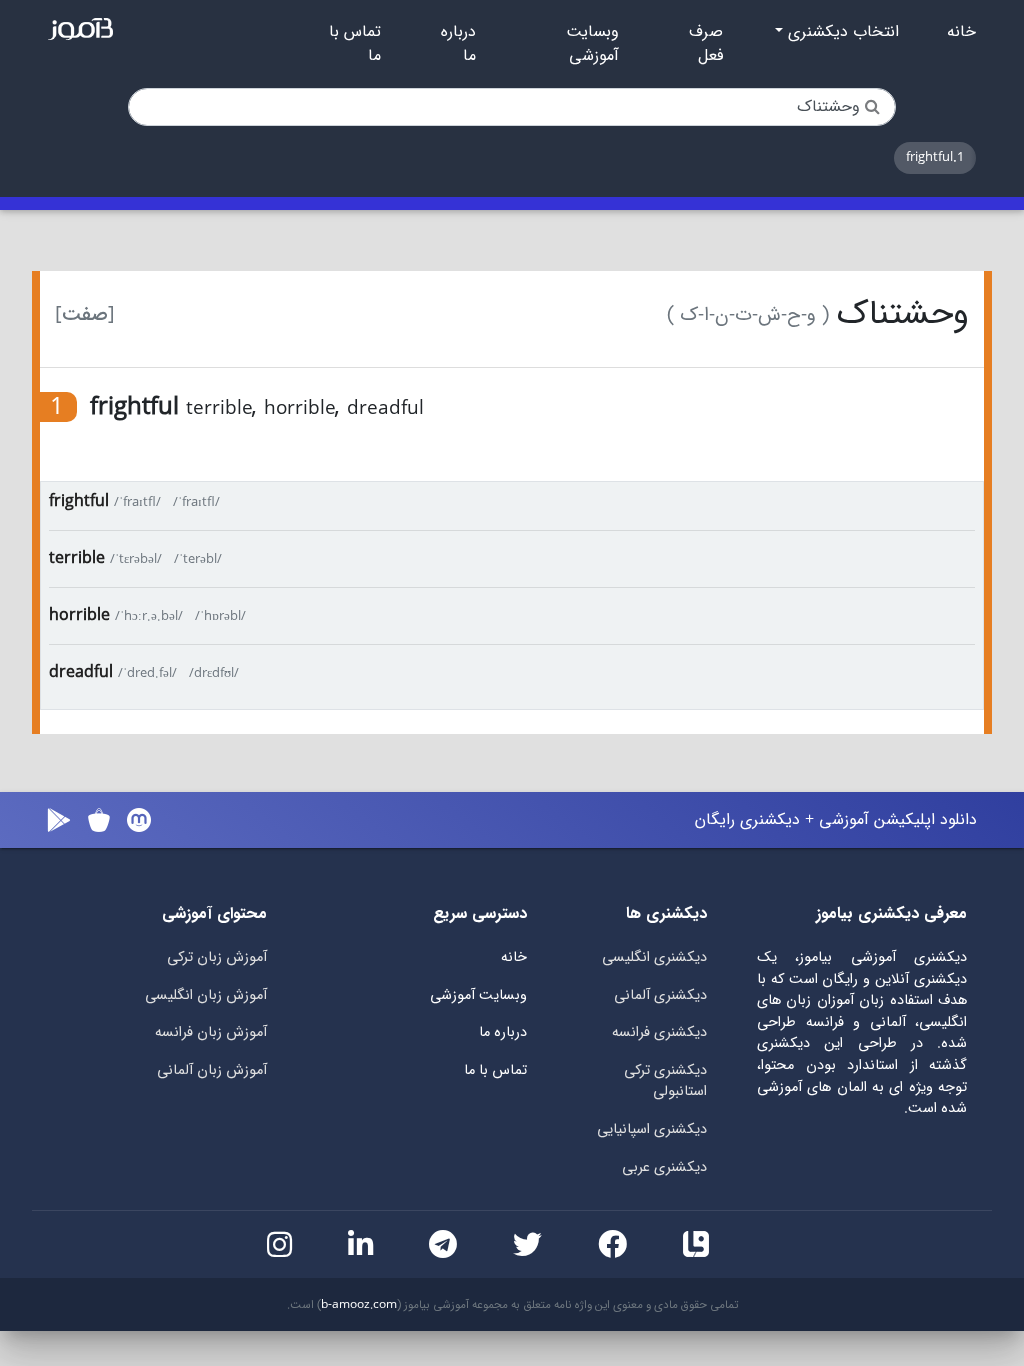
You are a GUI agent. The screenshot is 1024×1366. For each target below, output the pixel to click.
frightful (79, 501)
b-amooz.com (359, 1305)
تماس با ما (355, 44)
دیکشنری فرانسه (659, 1032)
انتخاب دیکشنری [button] (841, 32)
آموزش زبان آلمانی (212, 1070)
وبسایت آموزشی (592, 44)
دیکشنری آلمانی (660, 995)
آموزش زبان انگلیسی (206, 995)
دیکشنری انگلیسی (654, 957)
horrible (79, 615)
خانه (961, 32)
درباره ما (458, 44)
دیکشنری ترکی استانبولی (665, 1081)
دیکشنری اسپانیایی (652, 1129)
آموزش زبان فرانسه (211, 1032)
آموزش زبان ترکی (217, 957)
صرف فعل (706, 44)
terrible (77, 558)
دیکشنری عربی (664, 1167)
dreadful (81, 672)
